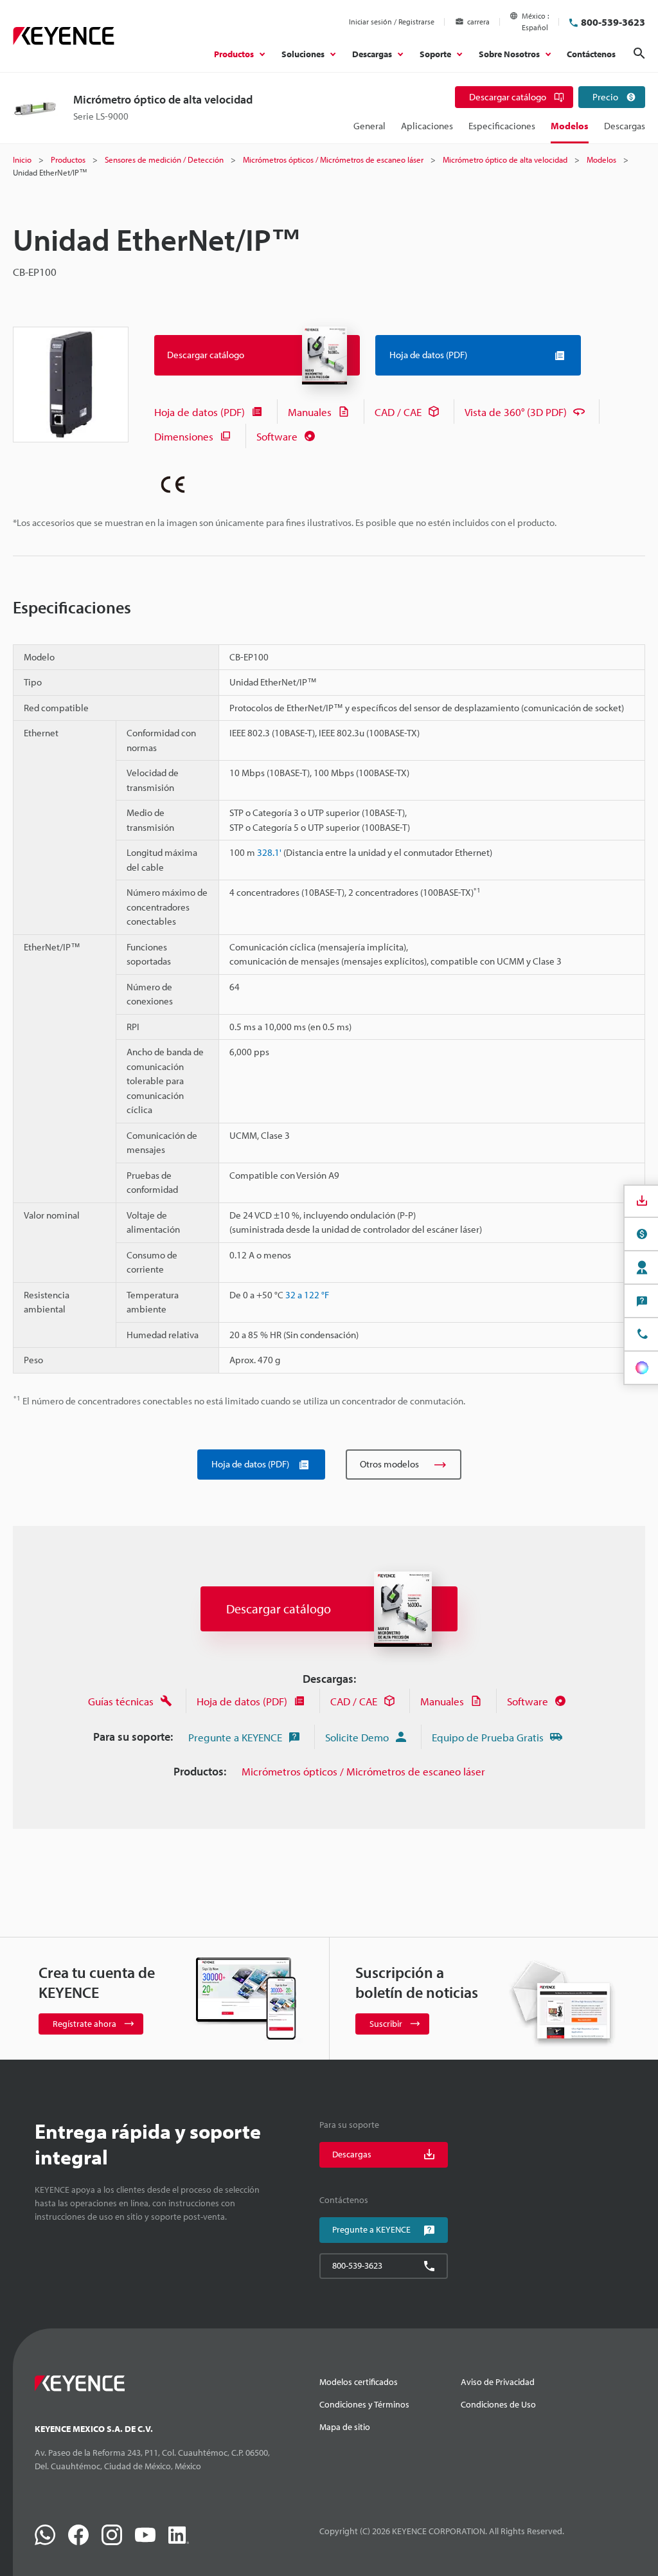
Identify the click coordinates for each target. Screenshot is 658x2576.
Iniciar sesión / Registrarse (392, 22)
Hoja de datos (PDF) (200, 412)
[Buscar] (639, 53)
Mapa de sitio (345, 2427)
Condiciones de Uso (498, 2404)
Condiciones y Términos (364, 2404)
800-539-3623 (613, 22)
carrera (478, 22)
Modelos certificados (359, 2382)
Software (277, 436)
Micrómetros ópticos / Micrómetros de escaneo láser (363, 1771)
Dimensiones (184, 436)
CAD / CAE (398, 412)
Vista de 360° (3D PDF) (516, 412)
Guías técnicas (121, 1701)
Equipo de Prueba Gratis (488, 1737)
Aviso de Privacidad (498, 2382)
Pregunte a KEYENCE (235, 1737)
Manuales (310, 412)
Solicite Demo (357, 1737)
